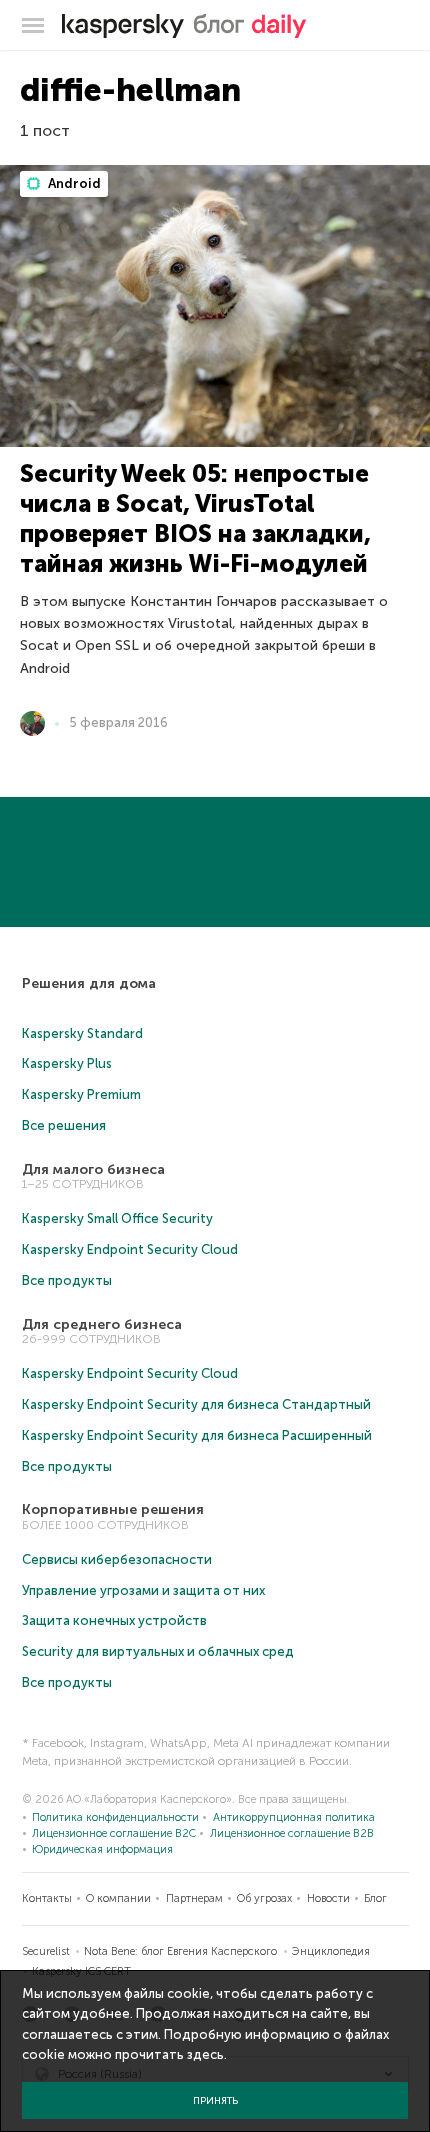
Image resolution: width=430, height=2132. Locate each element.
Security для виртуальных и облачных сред (158, 1651)
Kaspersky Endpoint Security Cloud (130, 1249)
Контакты (47, 1898)
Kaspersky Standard (82, 1033)
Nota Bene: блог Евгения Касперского (180, 1951)
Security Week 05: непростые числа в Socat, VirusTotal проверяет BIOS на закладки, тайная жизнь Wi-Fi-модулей (195, 518)
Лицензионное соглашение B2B (292, 1833)
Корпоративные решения (113, 1509)
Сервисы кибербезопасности (117, 1559)
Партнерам (194, 1898)
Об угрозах (264, 1898)
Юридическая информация (102, 1849)
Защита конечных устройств (114, 1620)
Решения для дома (89, 983)
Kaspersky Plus (67, 1063)
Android (73, 183)
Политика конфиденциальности (115, 1817)
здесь (205, 2054)
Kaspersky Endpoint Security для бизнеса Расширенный (197, 1435)
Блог (375, 1898)
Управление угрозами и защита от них (143, 1590)
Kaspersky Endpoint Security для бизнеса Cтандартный (196, 1404)
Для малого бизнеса (93, 1169)
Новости (328, 1898)
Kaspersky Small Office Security (117, 1218)
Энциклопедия (331, 1951)
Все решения (64, 1125)
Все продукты (67, 1280)
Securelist (46, 1951)
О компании (118, 1898)
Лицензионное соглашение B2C (114, 1833)
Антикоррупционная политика (294, 1817)
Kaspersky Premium (81, 1094)
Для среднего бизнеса (102, 1324)
